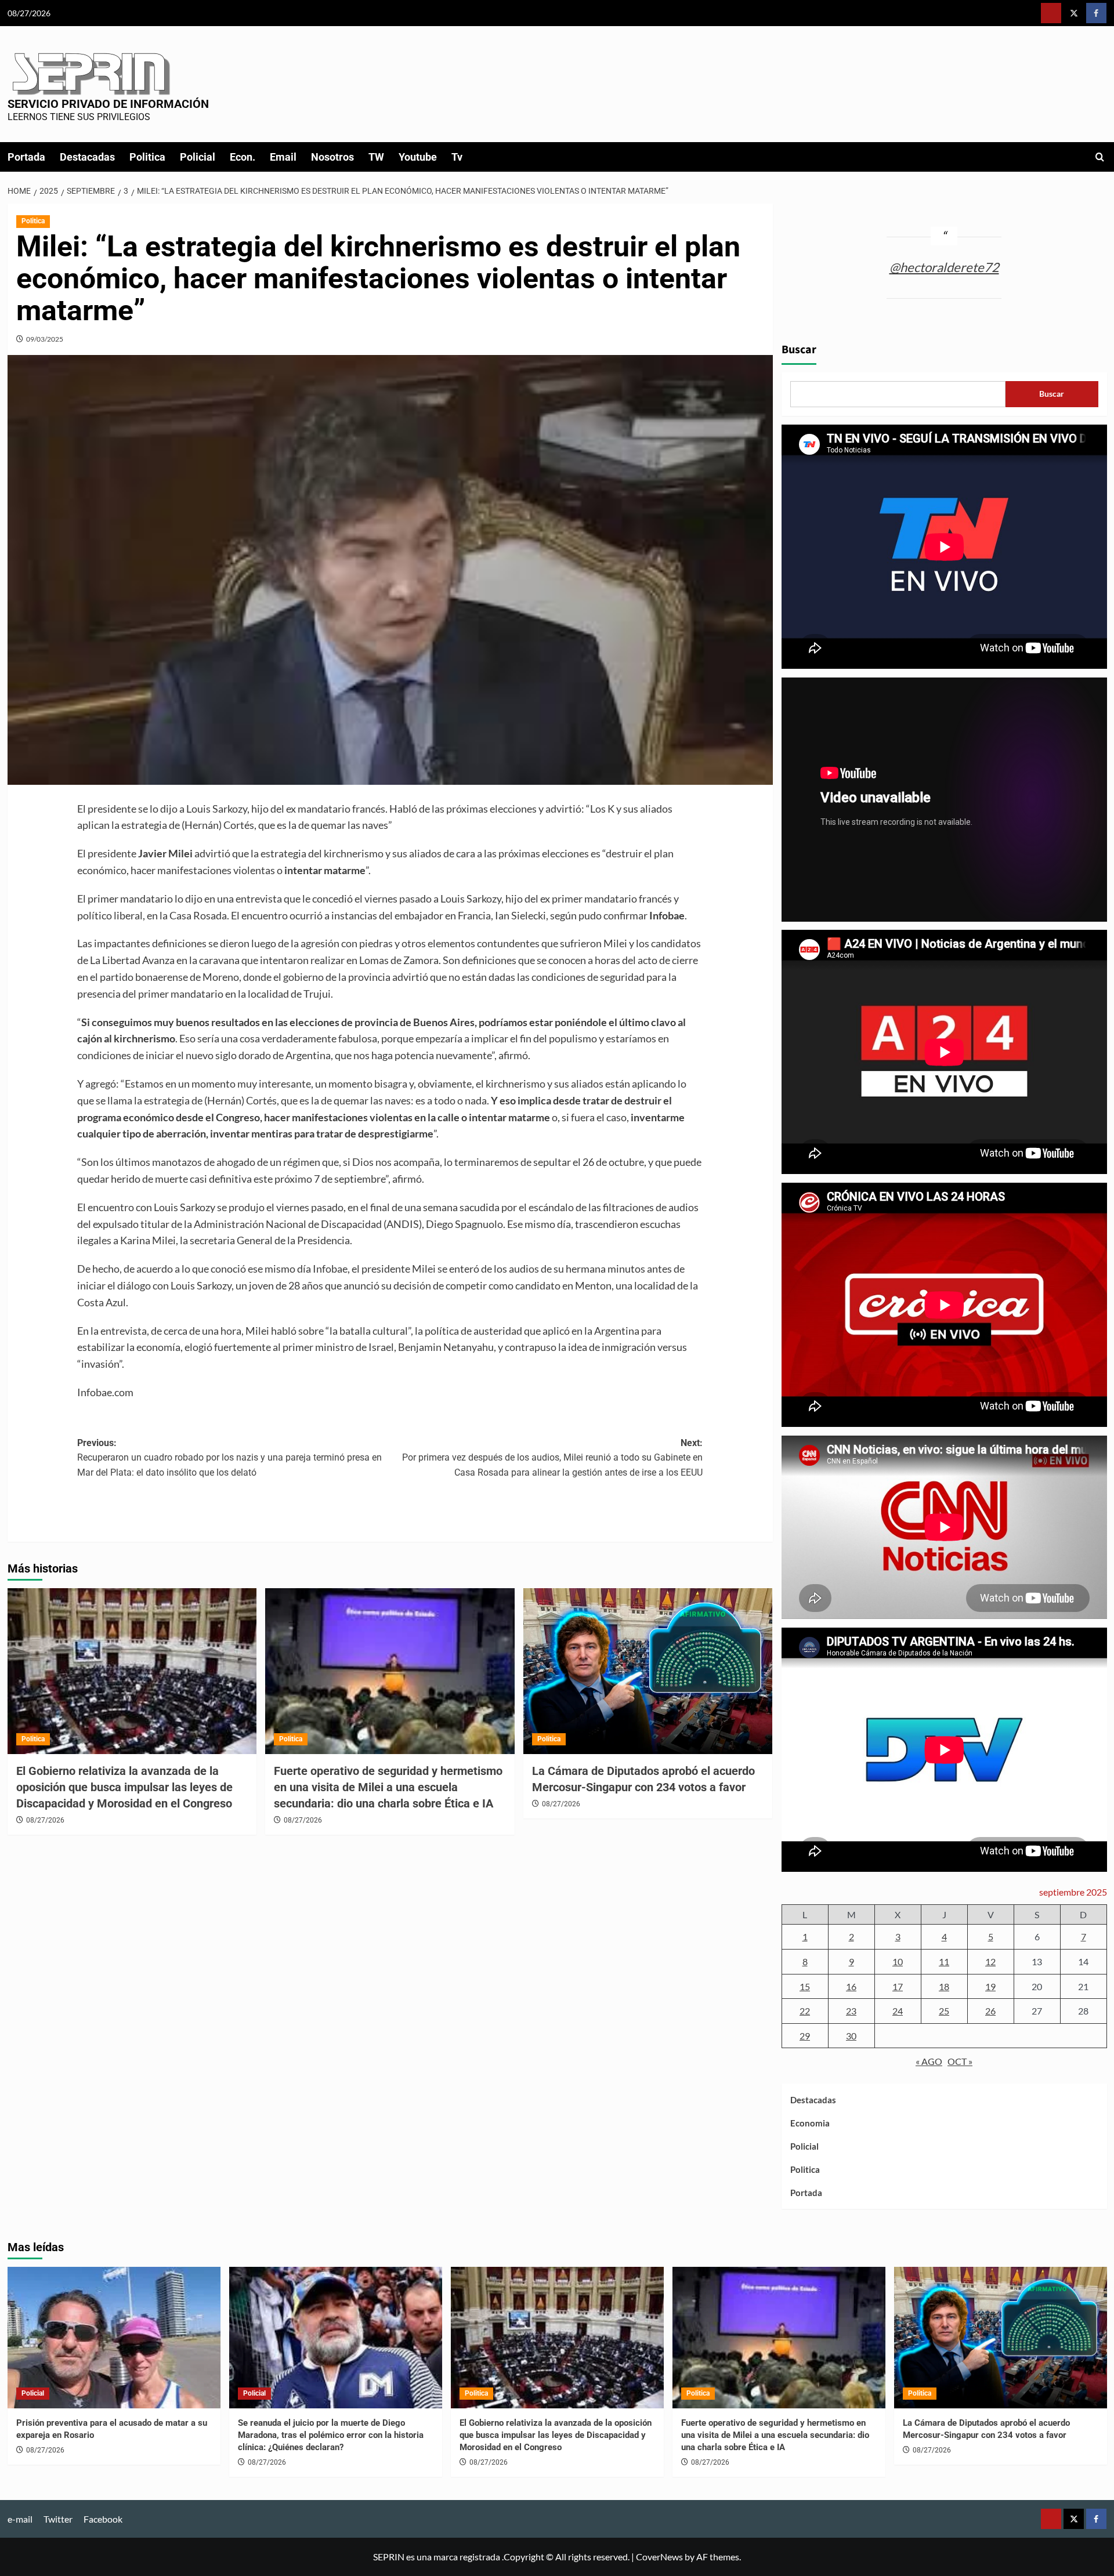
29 (805, 2036)
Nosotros (332, 157)
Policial (198, 157)
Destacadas (87, 157)
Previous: (229, 1458)
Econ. (243, 157)
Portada (26, 157)
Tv (457, 157)
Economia (810, 2123)
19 (990, 1986)
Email (283, 157)
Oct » (960, 2061)
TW (376, 157)
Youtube (418, 157)
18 (944, 1986)
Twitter (58, 2519)
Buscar (799, 350)
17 (898, 1986)
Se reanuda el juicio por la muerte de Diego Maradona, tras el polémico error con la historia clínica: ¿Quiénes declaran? (331, 2435)
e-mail (20, 2519)
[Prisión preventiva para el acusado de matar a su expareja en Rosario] (114, 2338)
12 (990, 1961)
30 (851, 2036)
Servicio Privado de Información (108, 104)
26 (990, 2011)
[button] (1100, 157)
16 (851, 1986)
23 (851, 2011)
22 (805, 2011)
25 (944, 2011)
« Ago (929, 2061)
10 (898, 1961)
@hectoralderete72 (944, 267)
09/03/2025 (45, 339)
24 (898, 2011)
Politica (147, 157)
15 (805, 1986)
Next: (552, 1458)
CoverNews (659, 2557)
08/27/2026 (45, 1820)
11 (944, 1961)
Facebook (103, 2519)
